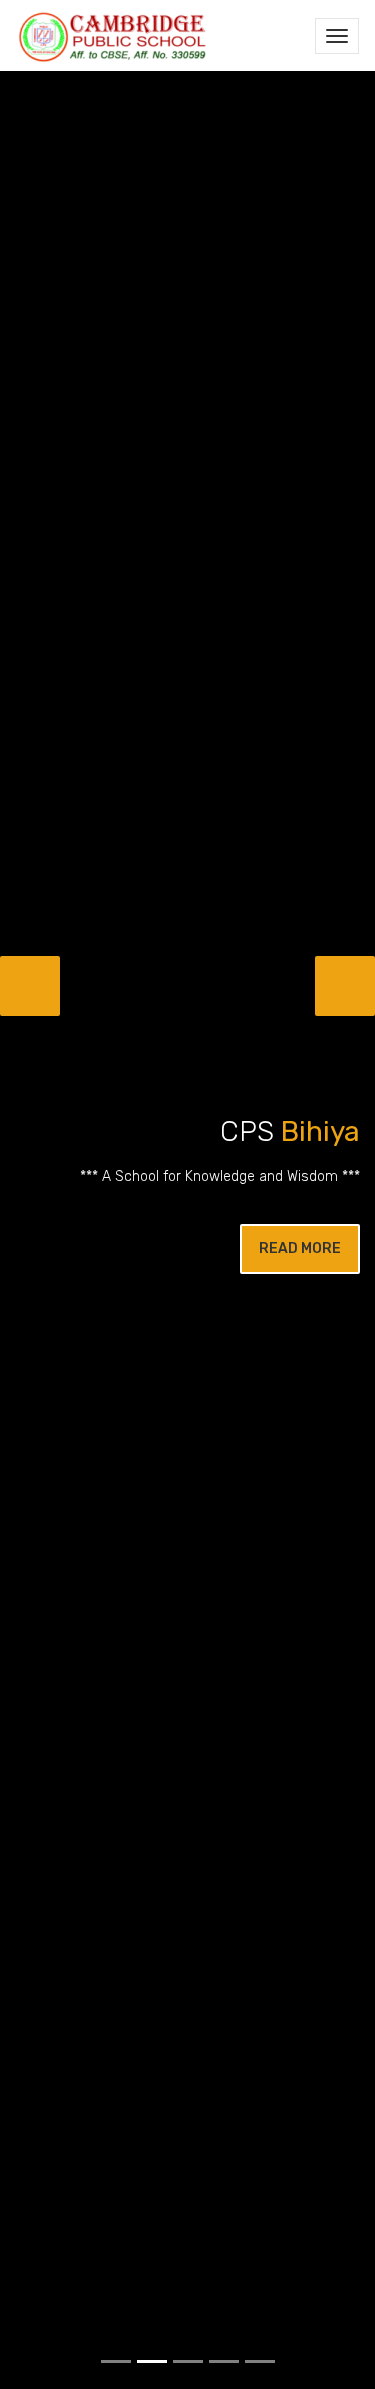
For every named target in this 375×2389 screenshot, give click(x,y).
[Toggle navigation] (337, 36)
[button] (30, 986)
